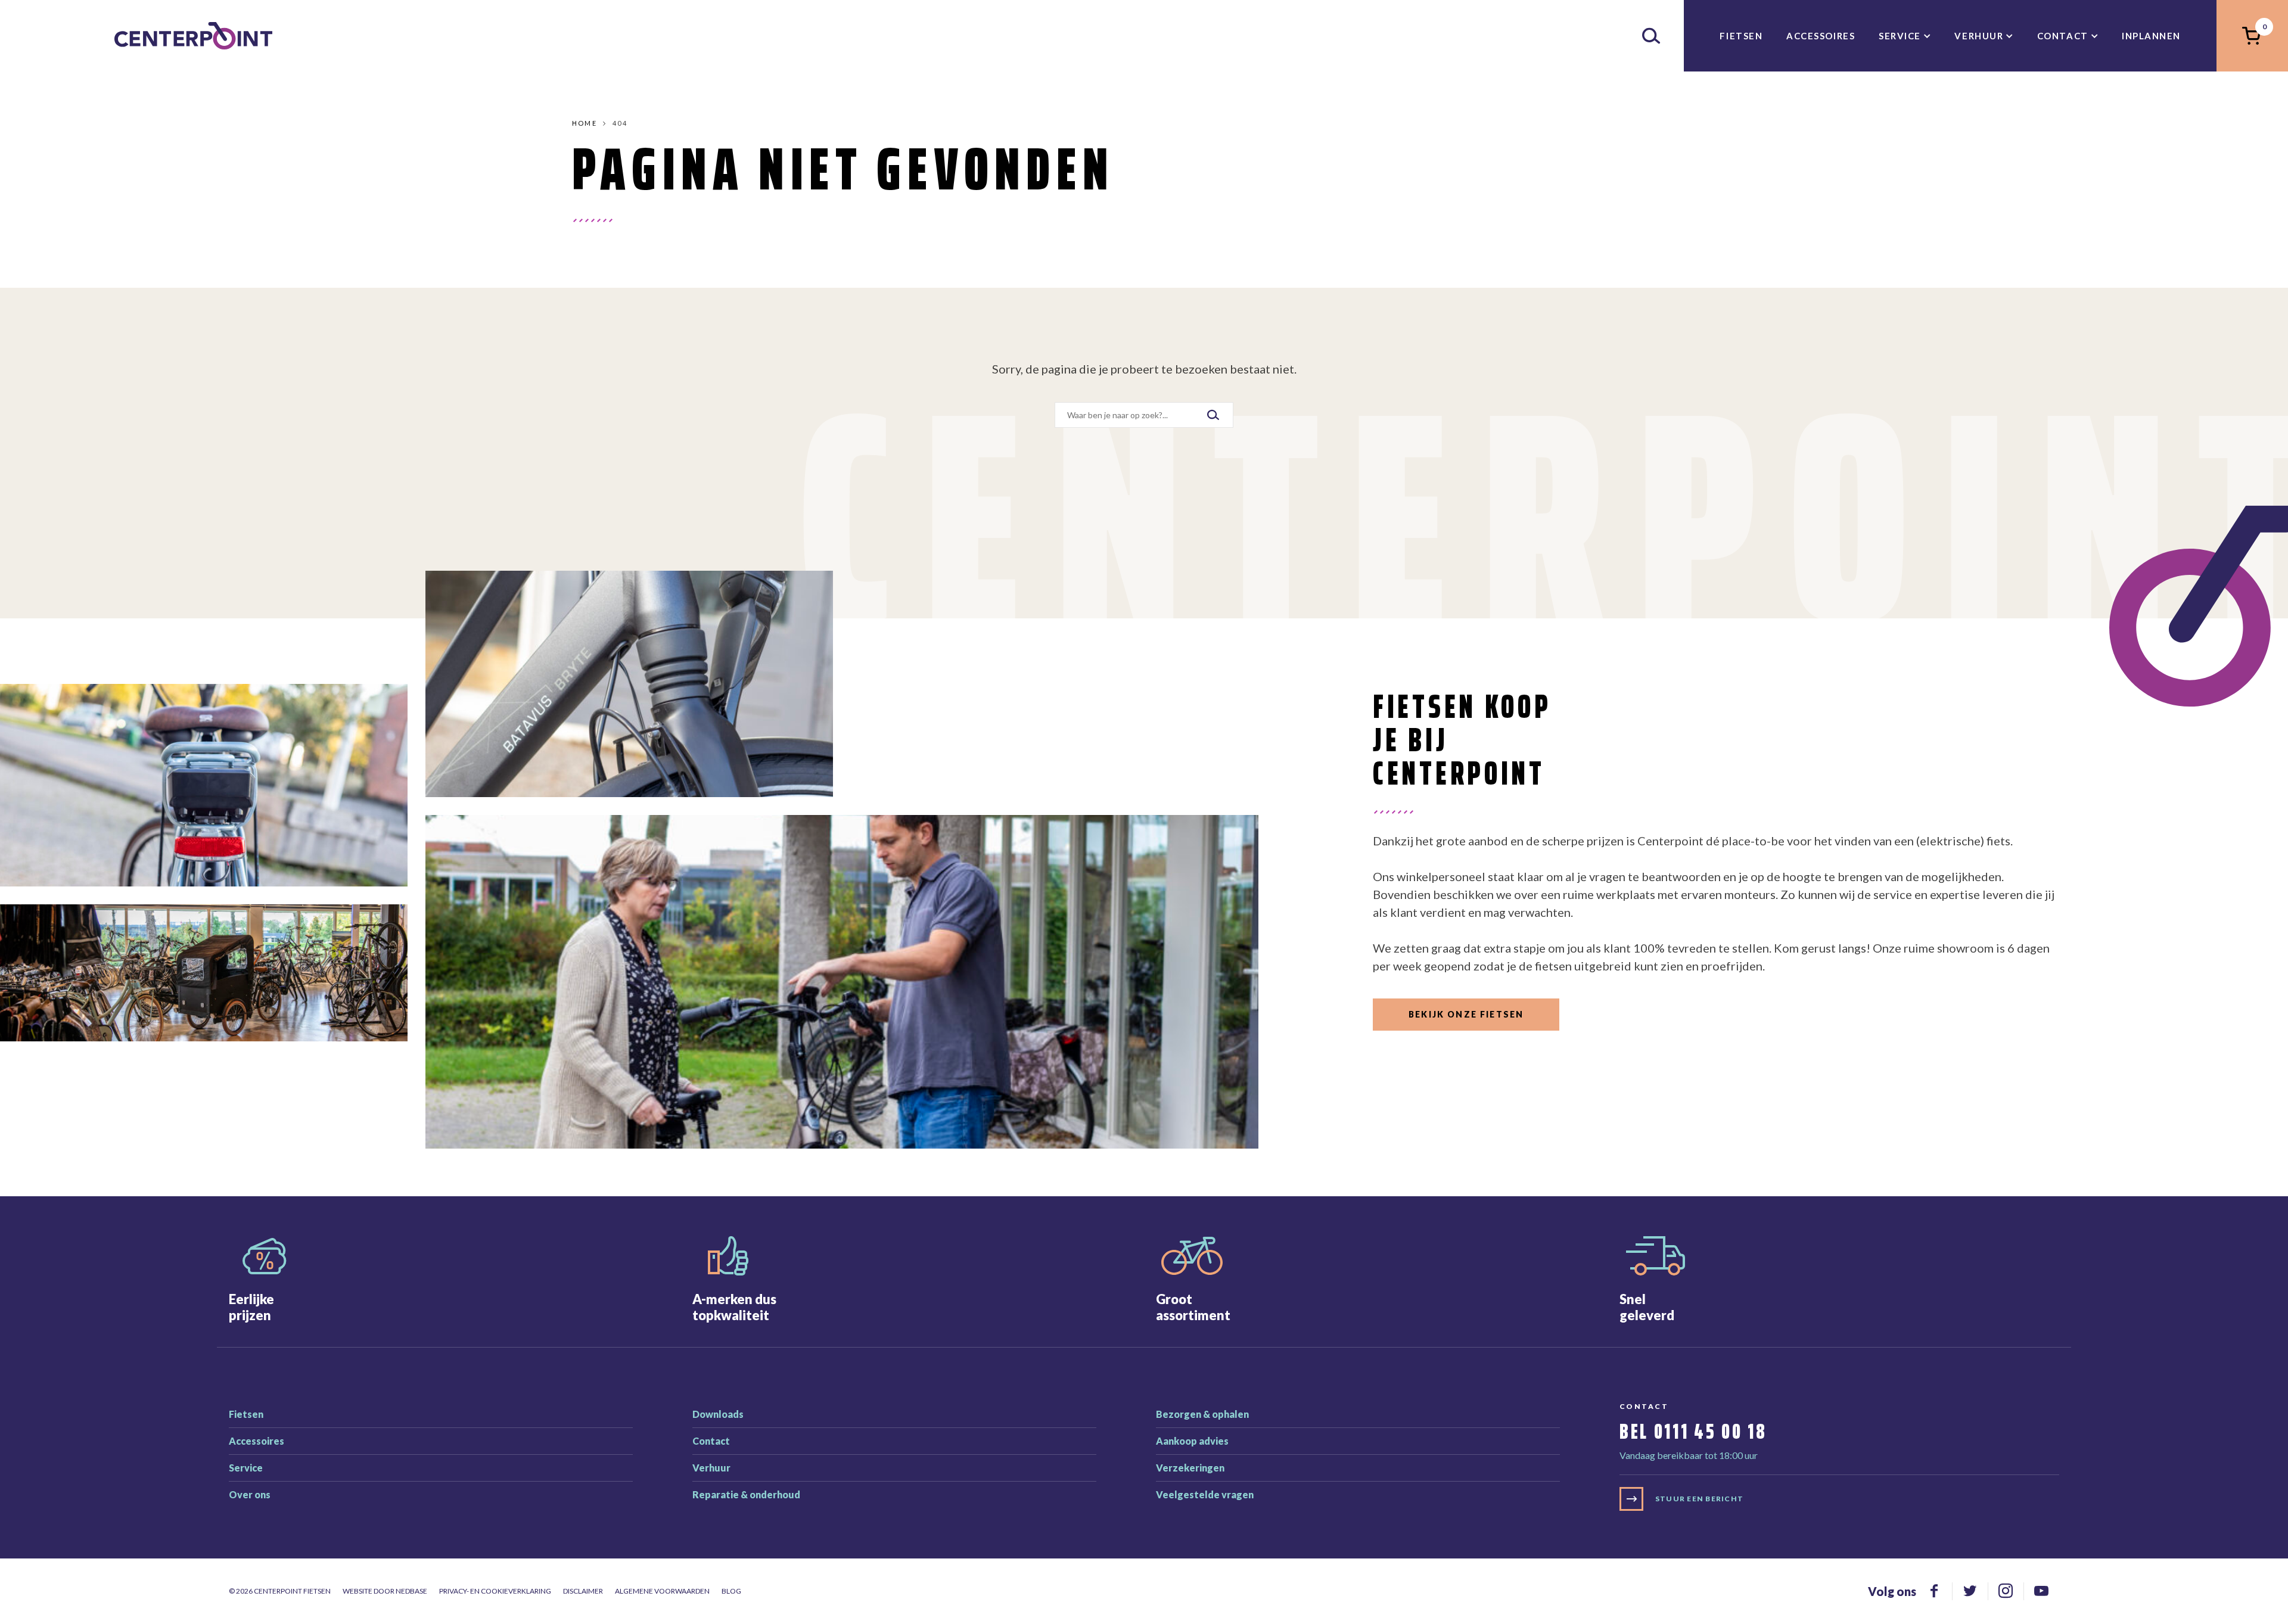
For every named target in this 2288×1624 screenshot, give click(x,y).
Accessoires (1821, 36)
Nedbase (411, 1591)
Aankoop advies (1192, 1441)
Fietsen (1741, 36)
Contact (2063, 36)
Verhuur (1979, 36)
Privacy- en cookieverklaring (495, 1591)
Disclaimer (583, 1591)
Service (1900, 36)
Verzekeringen (1190, 1468)
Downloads (718, 1414)
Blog (731, 1591)
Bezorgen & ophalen (1202, 1414)
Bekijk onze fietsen (1466, 1014)
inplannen (2151, 36)
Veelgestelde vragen (1205, 1494)
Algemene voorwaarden (662, 1591)
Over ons (250, 1494)
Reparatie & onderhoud (746, 1494)
